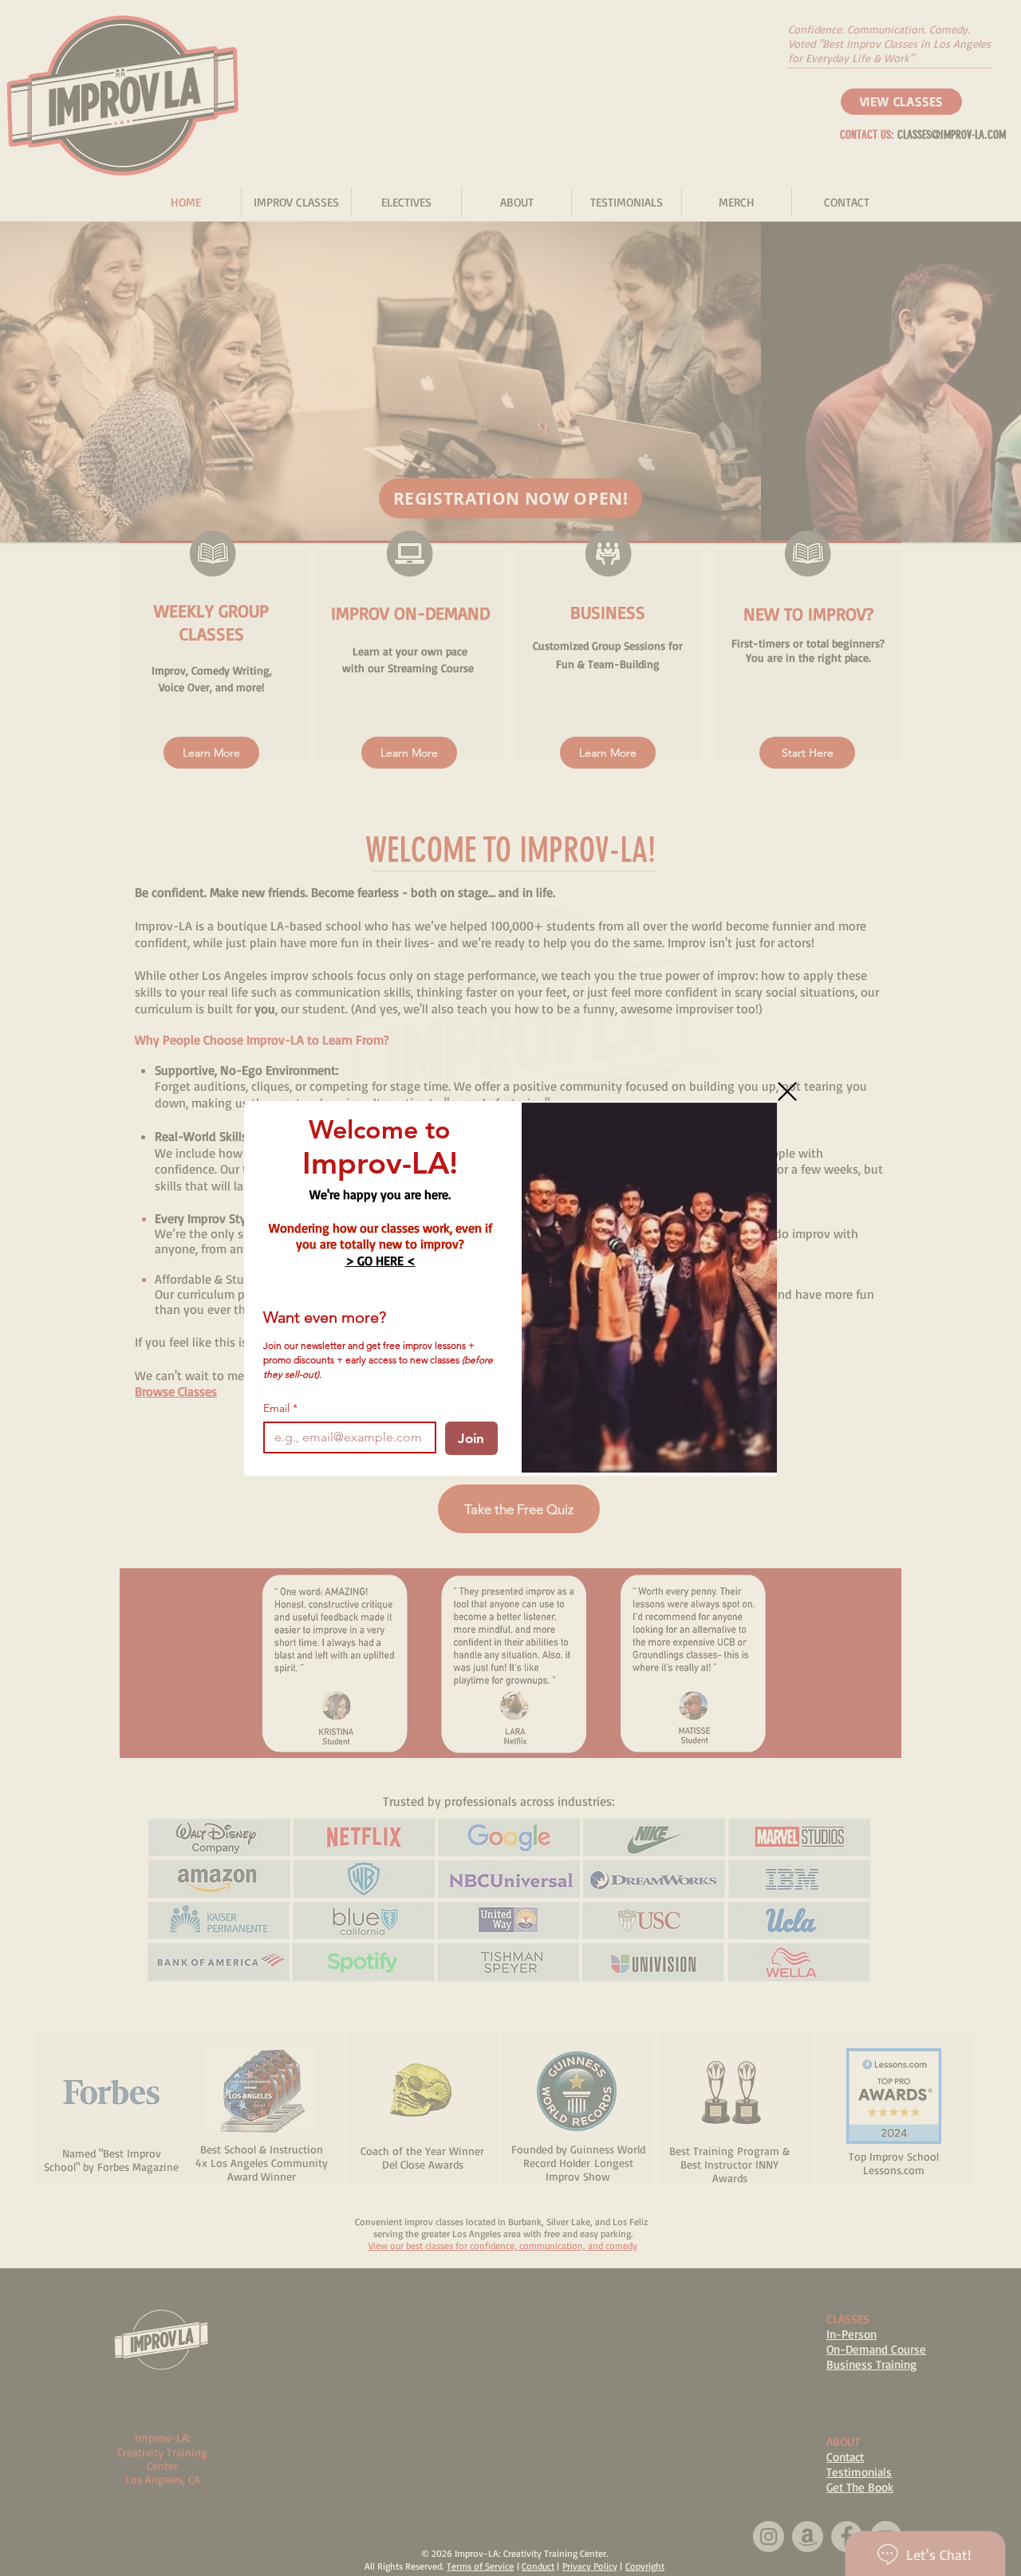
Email (280, 1408)
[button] (787, 1091)
